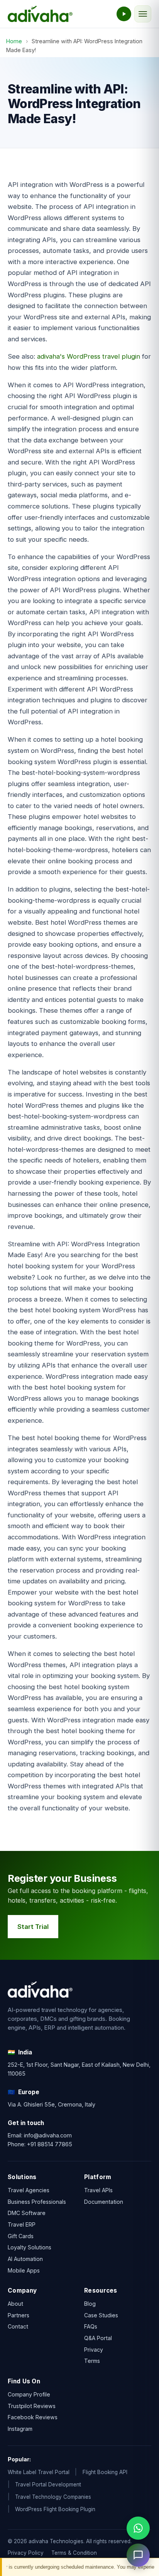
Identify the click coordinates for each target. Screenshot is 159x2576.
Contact (18, 2326)
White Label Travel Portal (39, 2472)
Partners (19, 2315)
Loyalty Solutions (30, 2247)
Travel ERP (22, 2224)
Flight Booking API (105, 2472)
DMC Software (27, 2213)
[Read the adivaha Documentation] (124, 14)
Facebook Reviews (33, 2417)
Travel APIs (98, 2190)
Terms (92, 2361)
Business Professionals (37, 2201)
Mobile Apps (24, 2270)
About (15, 2304)
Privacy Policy (26, 2553)
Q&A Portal (98, 2338)
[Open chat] (138, 2555)
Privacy (94, 2349)
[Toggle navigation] (143, 14)
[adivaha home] (40, 14)
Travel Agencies (29, 2190)
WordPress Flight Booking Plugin (55, 2509)
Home (14, 41)
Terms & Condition (74, 2553)
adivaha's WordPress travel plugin (89, 356)
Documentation (104, 2201)
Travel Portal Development (48, 2484)
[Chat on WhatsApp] (138, 2528)
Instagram (20, 2429)
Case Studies (101, 2315)
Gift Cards (21, 2236)
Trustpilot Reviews (32, 2406)
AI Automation (25, 2259)
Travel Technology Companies (53, 2497)
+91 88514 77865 (50, 2144)
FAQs (91, 2326)
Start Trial (33, 1927)
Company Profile (29, 2394)
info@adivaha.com (48, 2135)
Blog (90, 2304)
